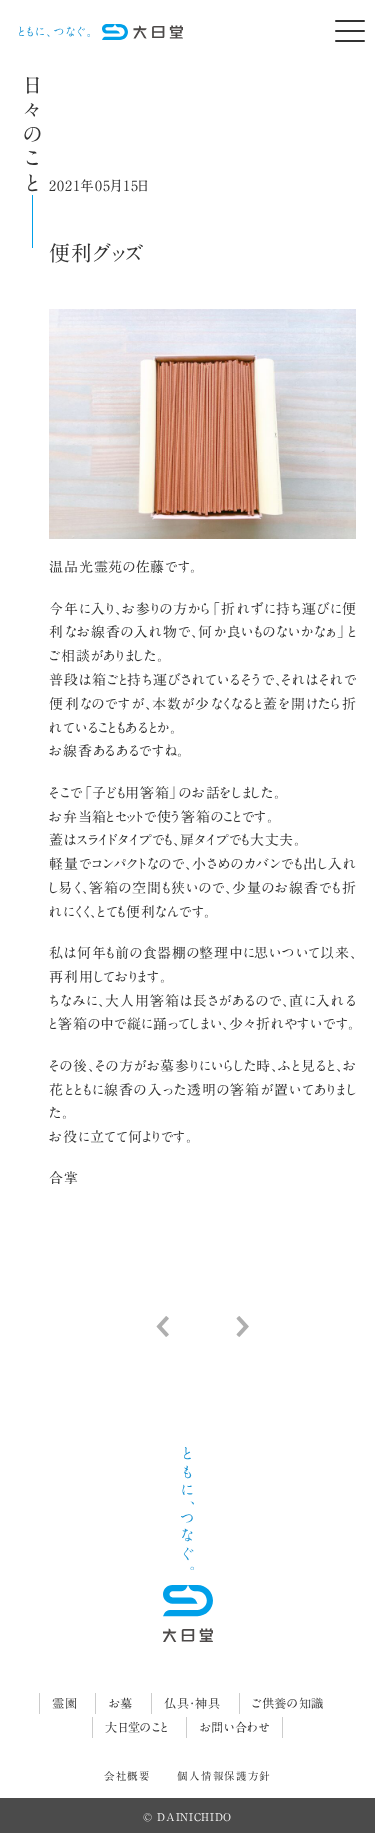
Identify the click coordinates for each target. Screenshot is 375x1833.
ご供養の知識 (288, 1703)
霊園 (64, 1703)
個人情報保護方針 (224, 1776)
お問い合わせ (235, 1727)
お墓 (121, 1703)
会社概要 (127, 1776)
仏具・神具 (192, 1703)
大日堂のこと (136, 1727)
